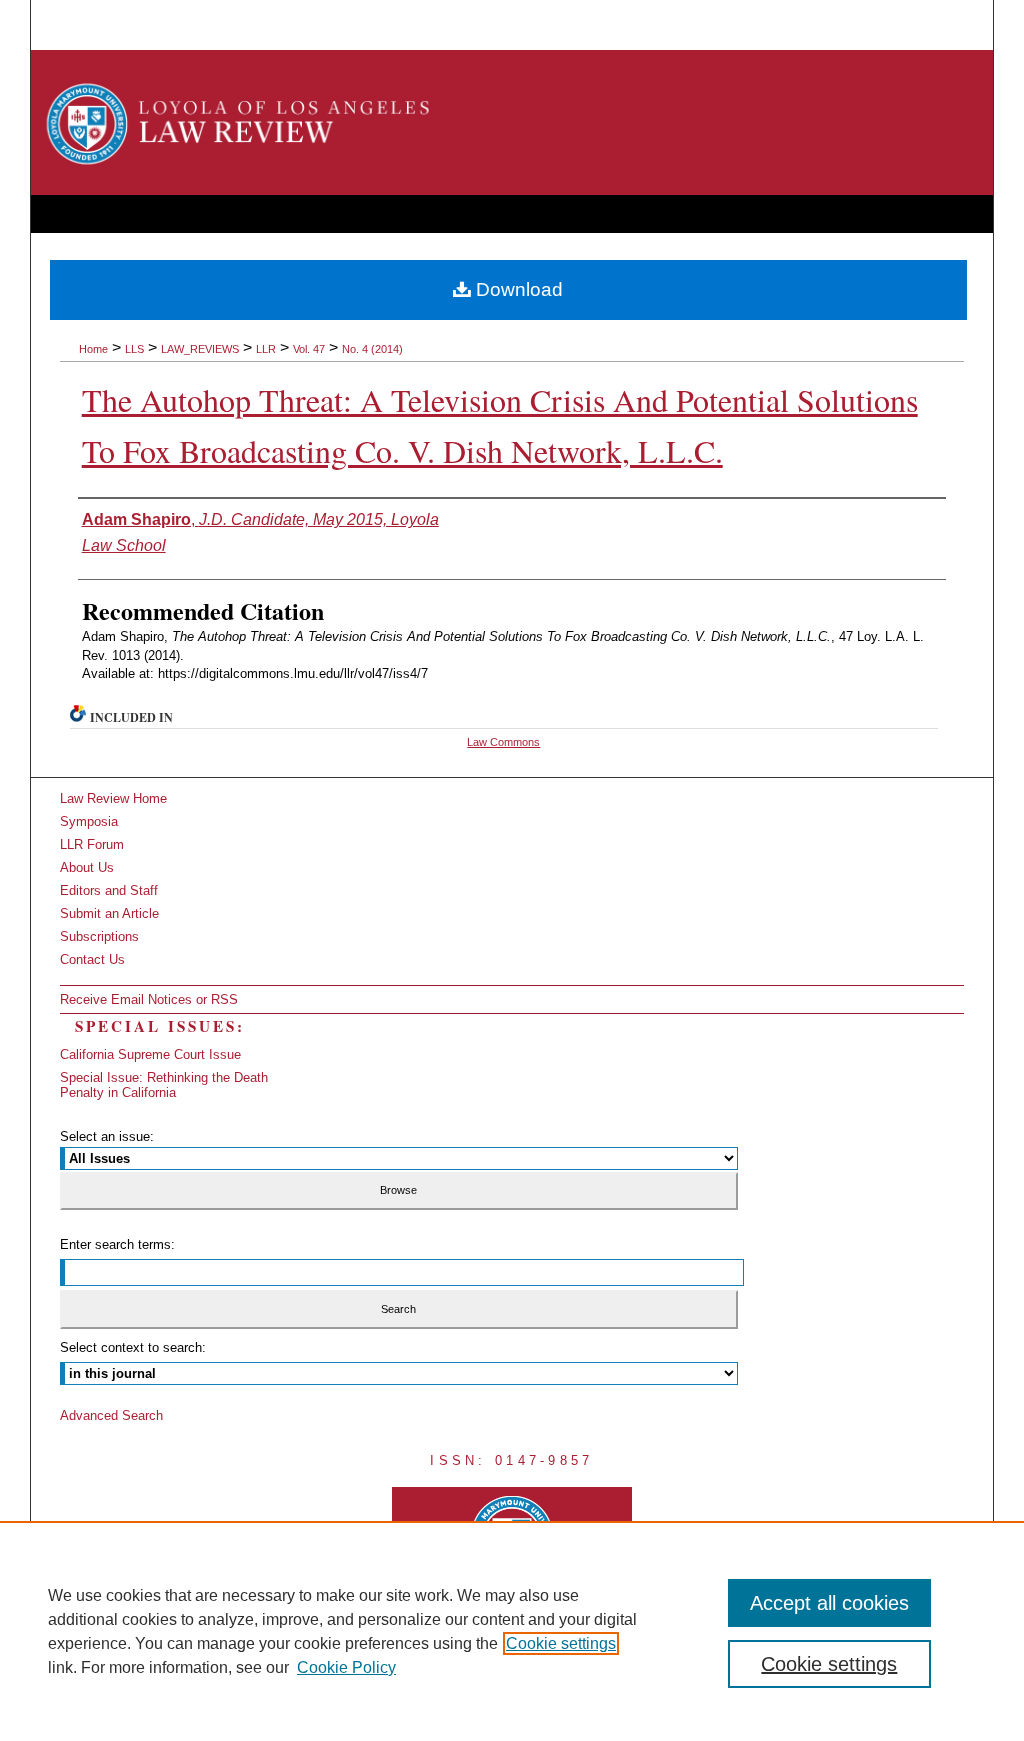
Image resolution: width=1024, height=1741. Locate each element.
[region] (512, 1631)
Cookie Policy (346, 1667)
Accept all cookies (829, 1603)
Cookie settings (561, 1643)
